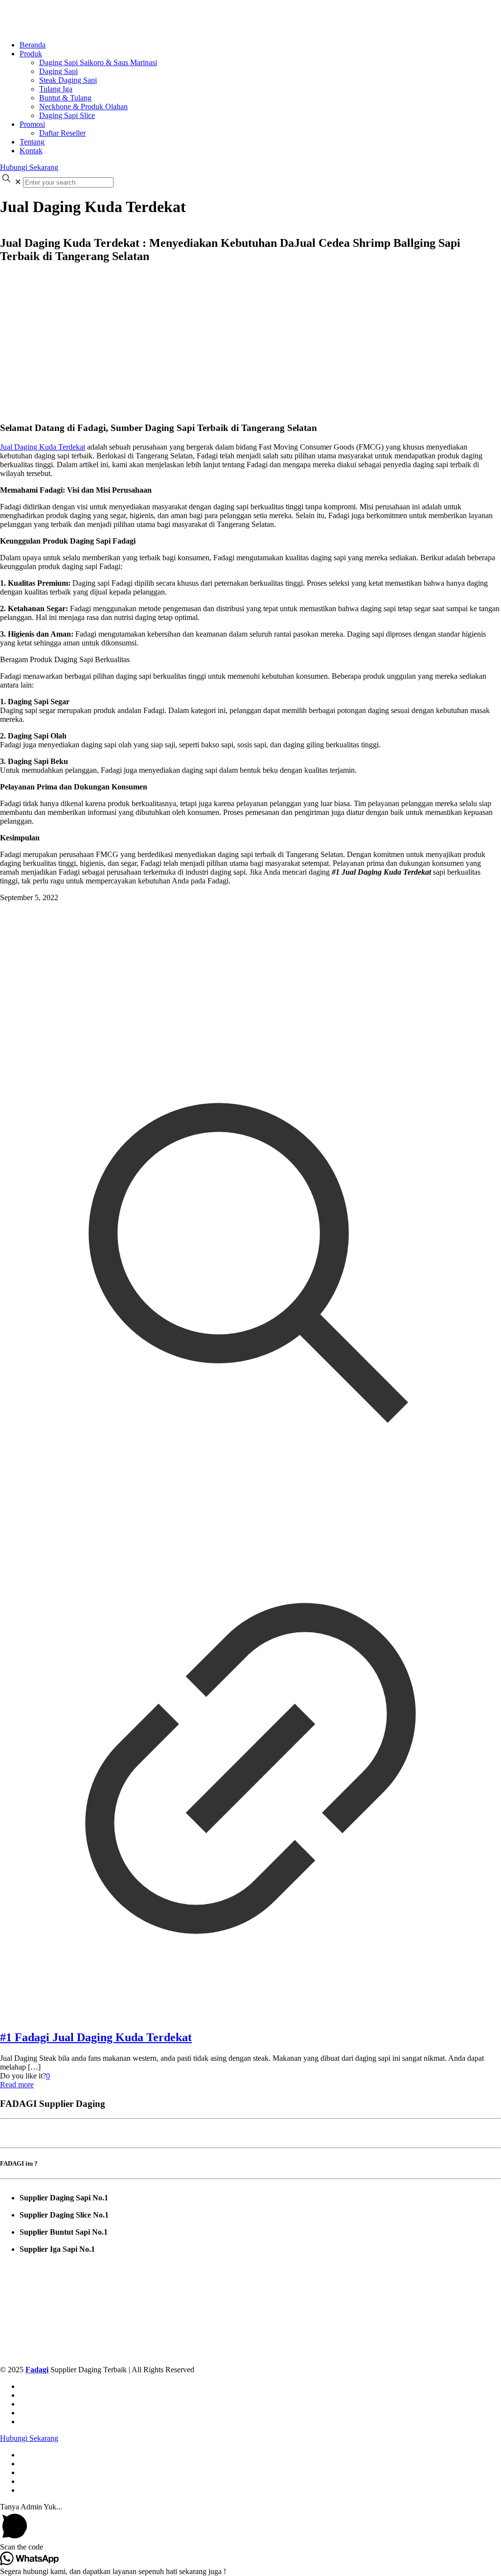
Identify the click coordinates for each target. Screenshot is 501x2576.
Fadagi (37, 2370)
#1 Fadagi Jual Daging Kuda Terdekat (96, 2037)
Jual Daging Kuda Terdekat (43, 447)
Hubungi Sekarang (29, 167)
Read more (17, 2085)
